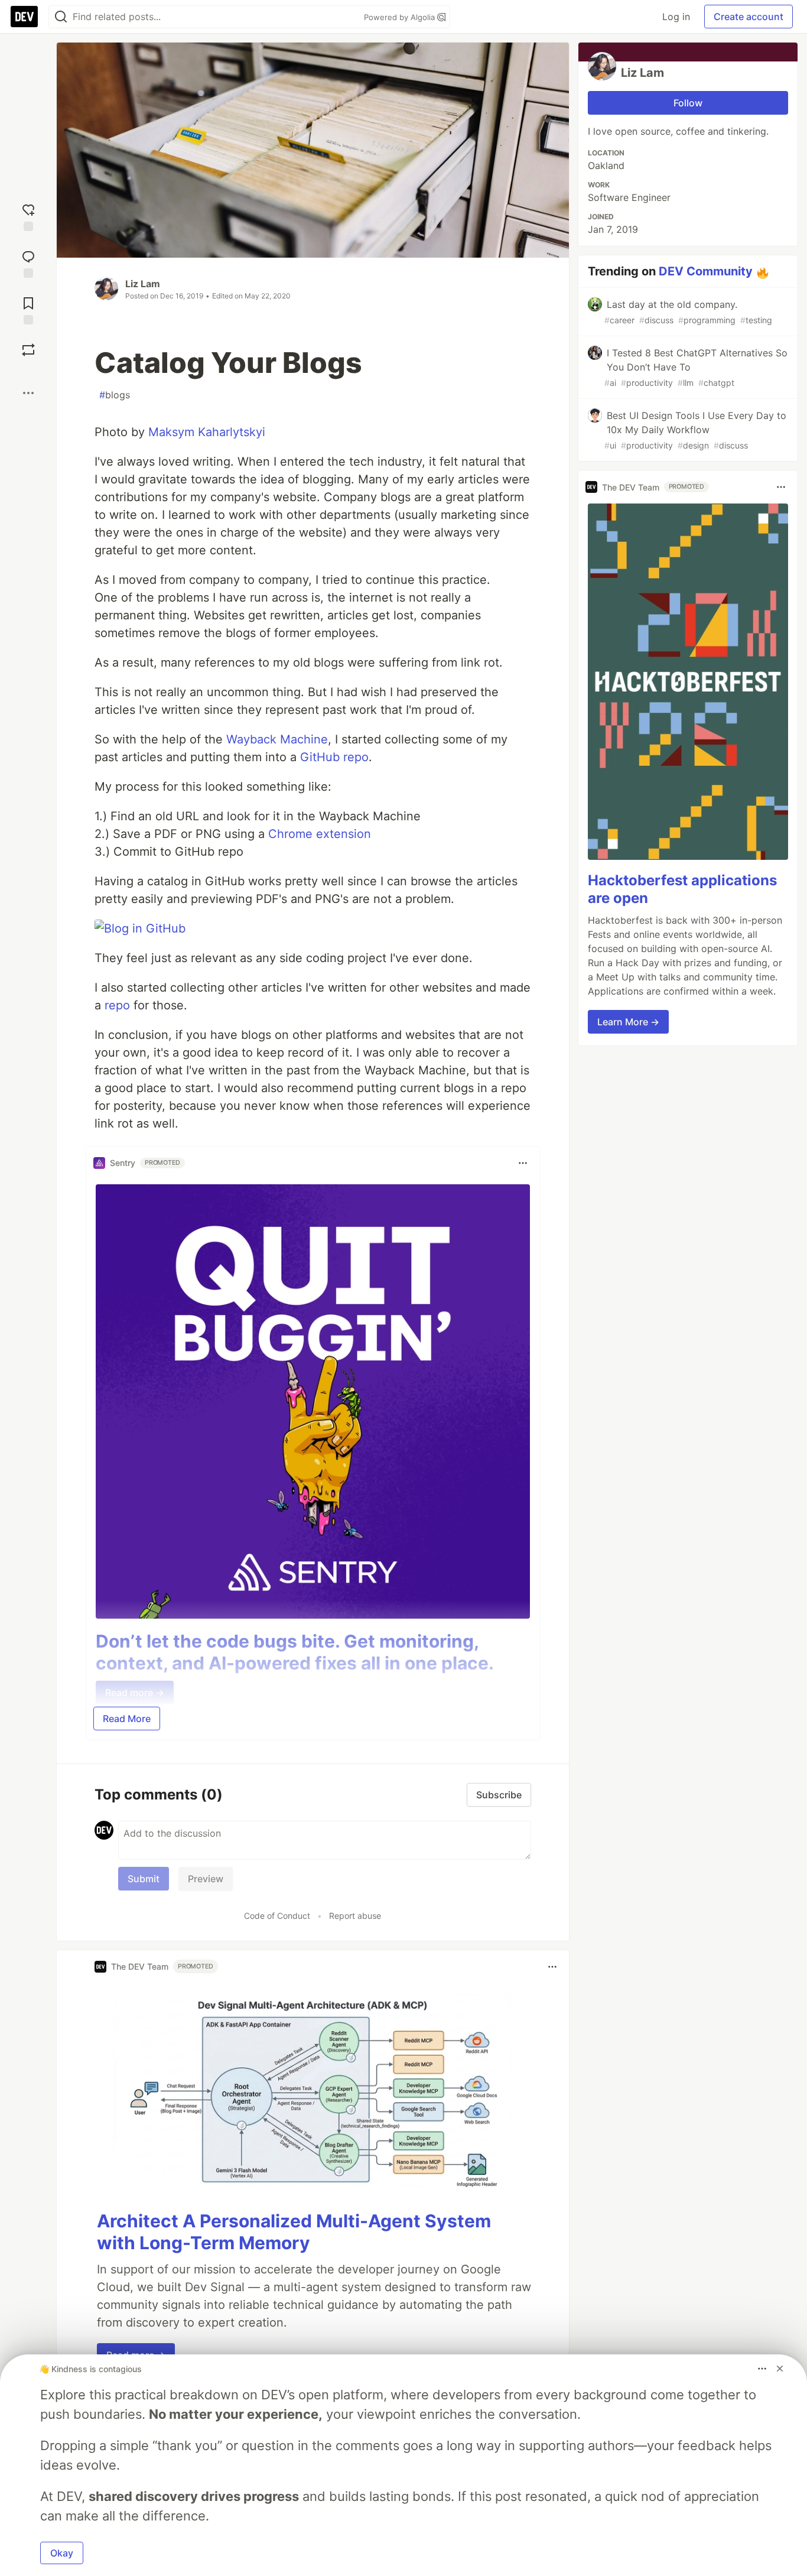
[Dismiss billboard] (780, 2369)
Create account (749, 17)
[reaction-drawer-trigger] (28, 216)
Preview (206, 1879)
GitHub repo (334, 757)
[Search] (61, 17)
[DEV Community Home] (24, 17)
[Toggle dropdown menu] (523, 1163)
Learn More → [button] (628, 1022)
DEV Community (706, 271)
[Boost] (28, 350)
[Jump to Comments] (28, 263)
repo (117, 1005)
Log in (676, 17)
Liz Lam (143, 284)
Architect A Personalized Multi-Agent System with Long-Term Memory (294, 2232)
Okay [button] (62, 2553)
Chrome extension (320, 834)
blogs (115, 395)
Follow (688, 103)
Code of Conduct (277, 1916)
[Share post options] (28, 393)
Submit (144, 1879)
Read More (127, 1719)
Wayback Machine (277, 739)
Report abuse (355, 1916)
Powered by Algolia (401, 17)
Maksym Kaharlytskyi (207, 432)
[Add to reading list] (28, 309)
